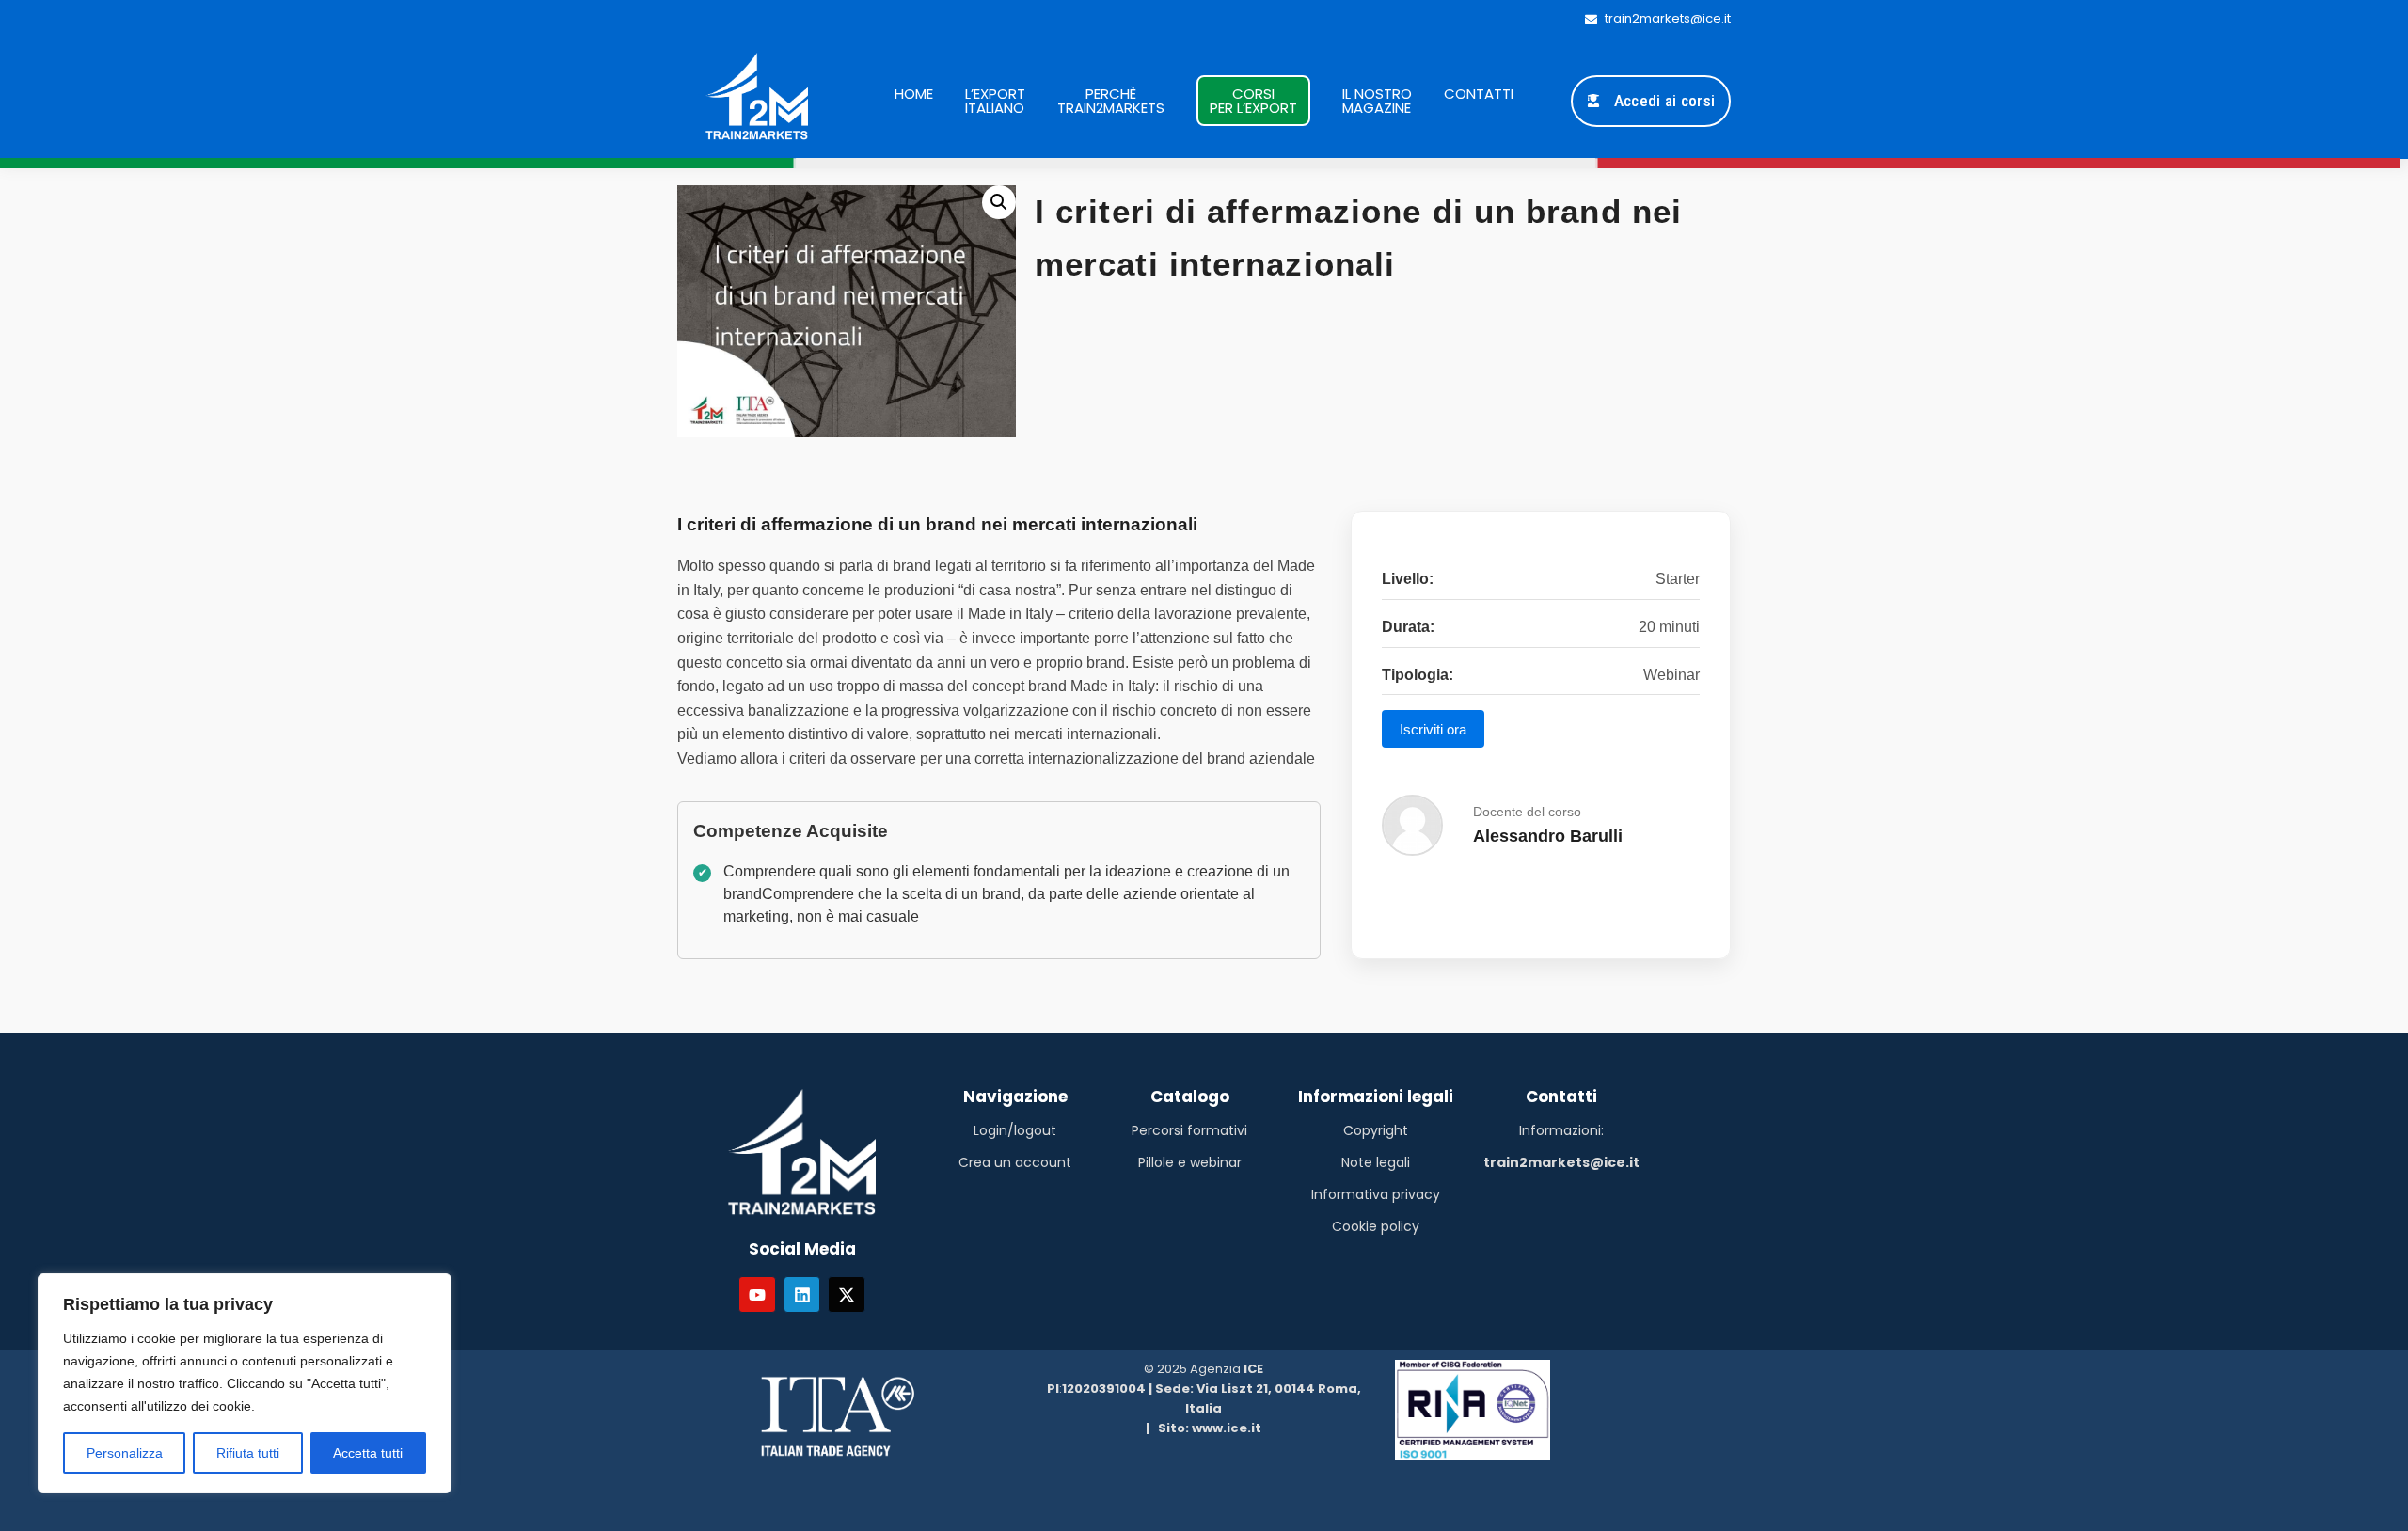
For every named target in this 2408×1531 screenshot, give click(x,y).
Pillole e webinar (1190, 1162)
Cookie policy (1376, 1226)
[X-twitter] (847, 1295)
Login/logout (1015, 1130)
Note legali (1376, 1162)
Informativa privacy (1376, 1194)
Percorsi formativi (1189, 1130)
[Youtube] (757, 1295)
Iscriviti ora (1433, 729)
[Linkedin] (802, 1295)
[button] (999, 202)
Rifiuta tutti (248, 1453)
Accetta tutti (368, 1453)
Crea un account (1015, 1162)
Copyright (1376, 1130)
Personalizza (125, 1453)
